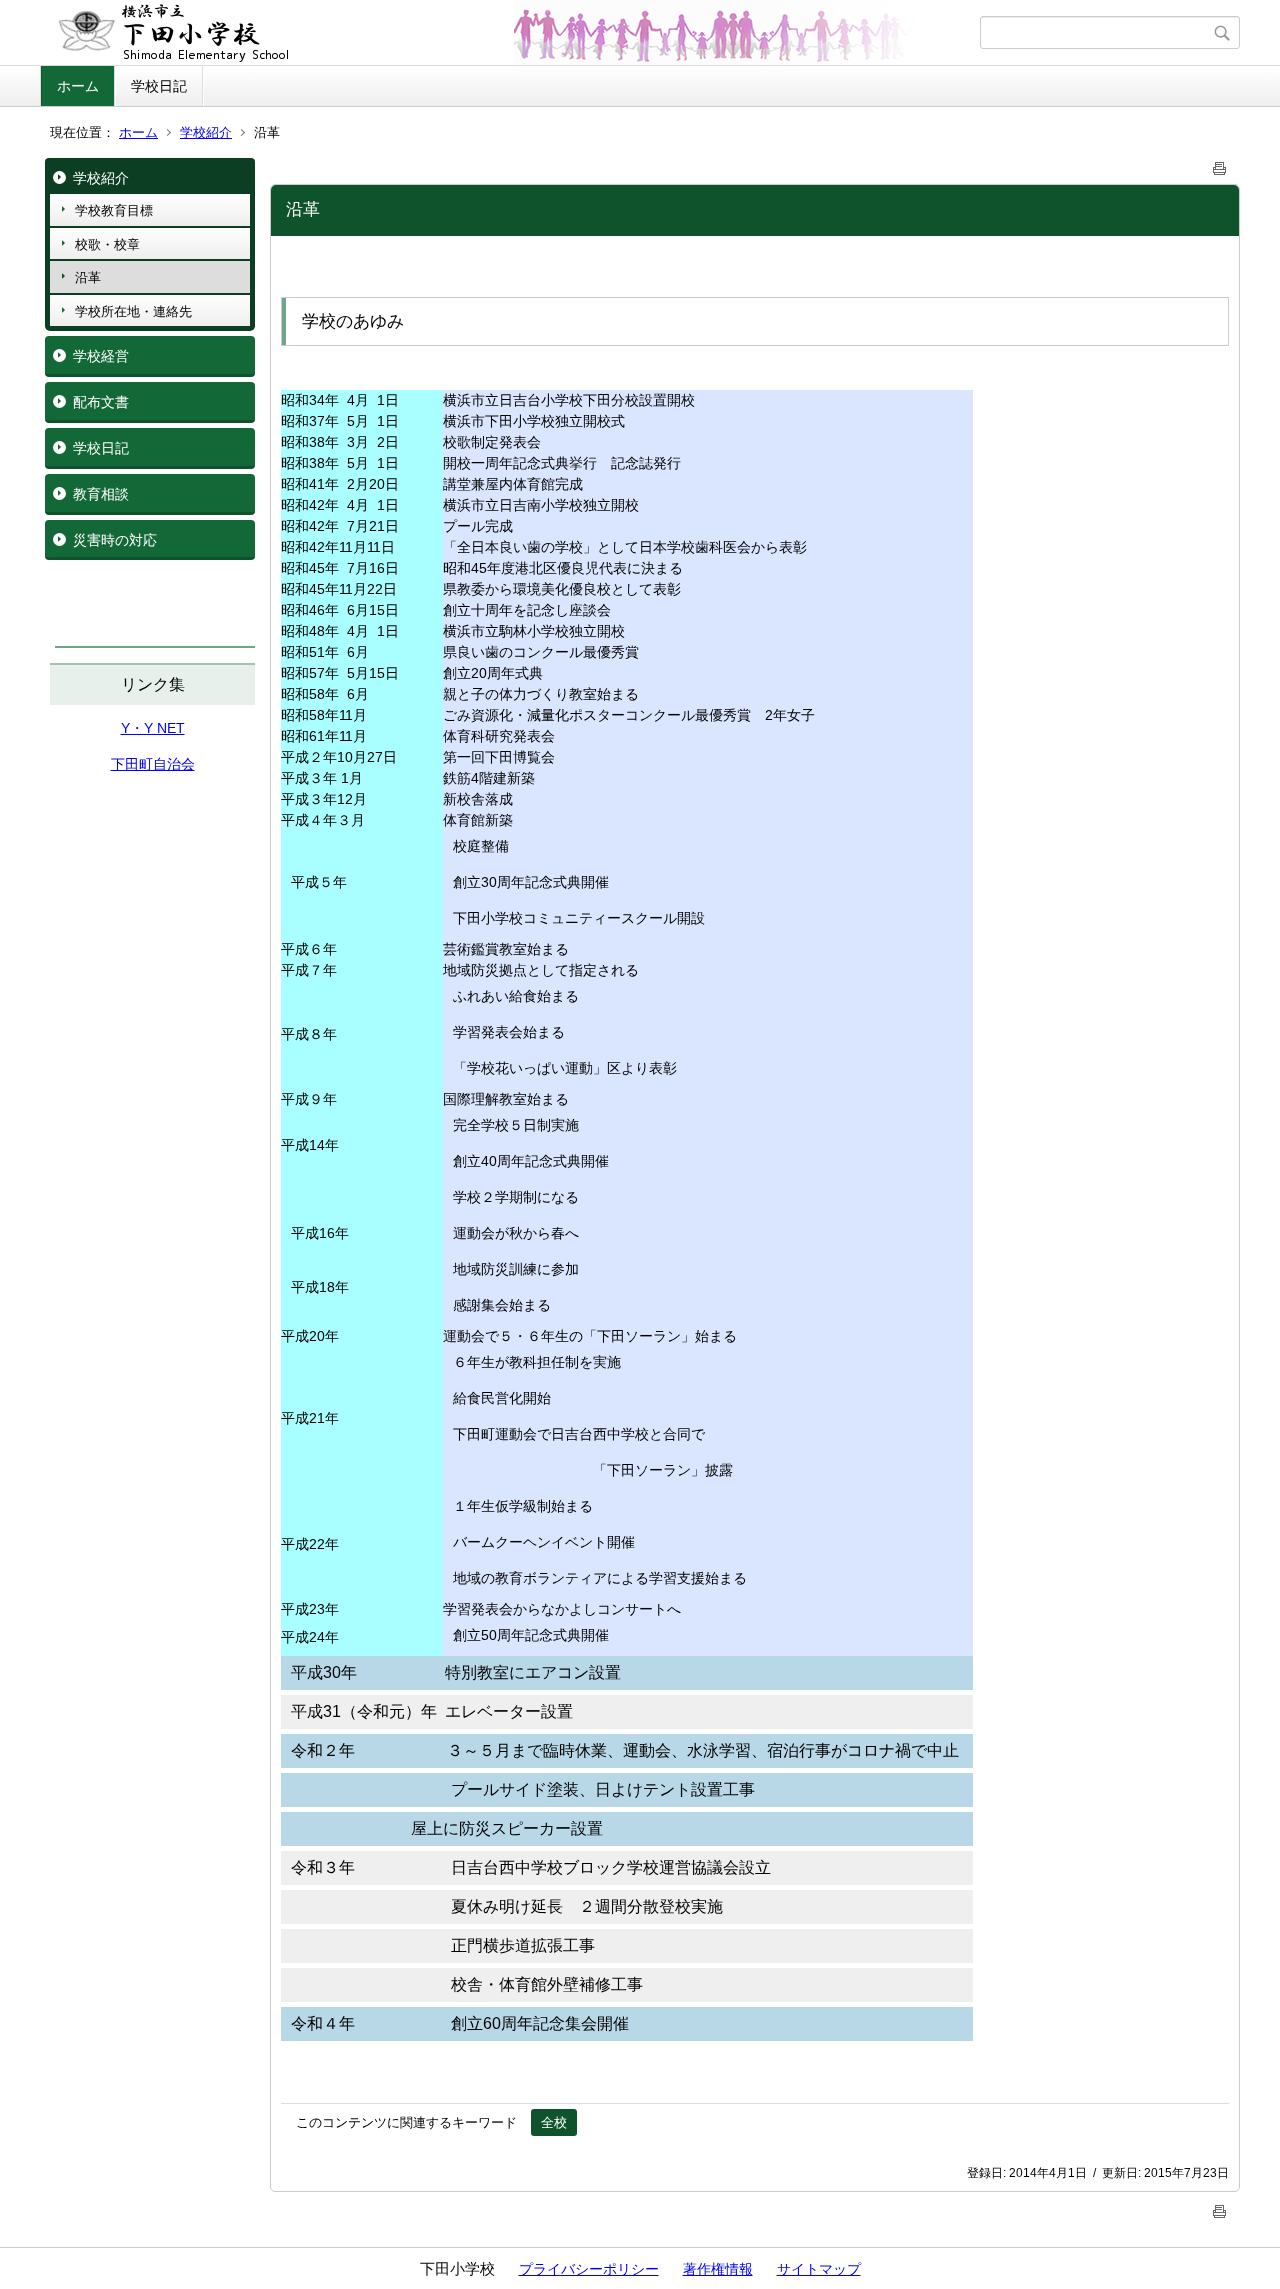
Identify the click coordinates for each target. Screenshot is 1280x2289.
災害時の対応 (115, 540)
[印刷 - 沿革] (1220, 164)
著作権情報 (718, 2269)
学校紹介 (206, 132)
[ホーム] (512, 33)
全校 (554, 2122)
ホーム (78, 86)
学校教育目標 (114, 210)
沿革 (88, 277)
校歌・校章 (107, 244)
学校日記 (159, 86)
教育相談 (101, 494)
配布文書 (101, 402)
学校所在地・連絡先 (133, 311)
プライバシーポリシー (589, 2269)
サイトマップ (819, 2269)
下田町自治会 (153, 764)
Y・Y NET (153, 728)
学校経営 (101, 356)
